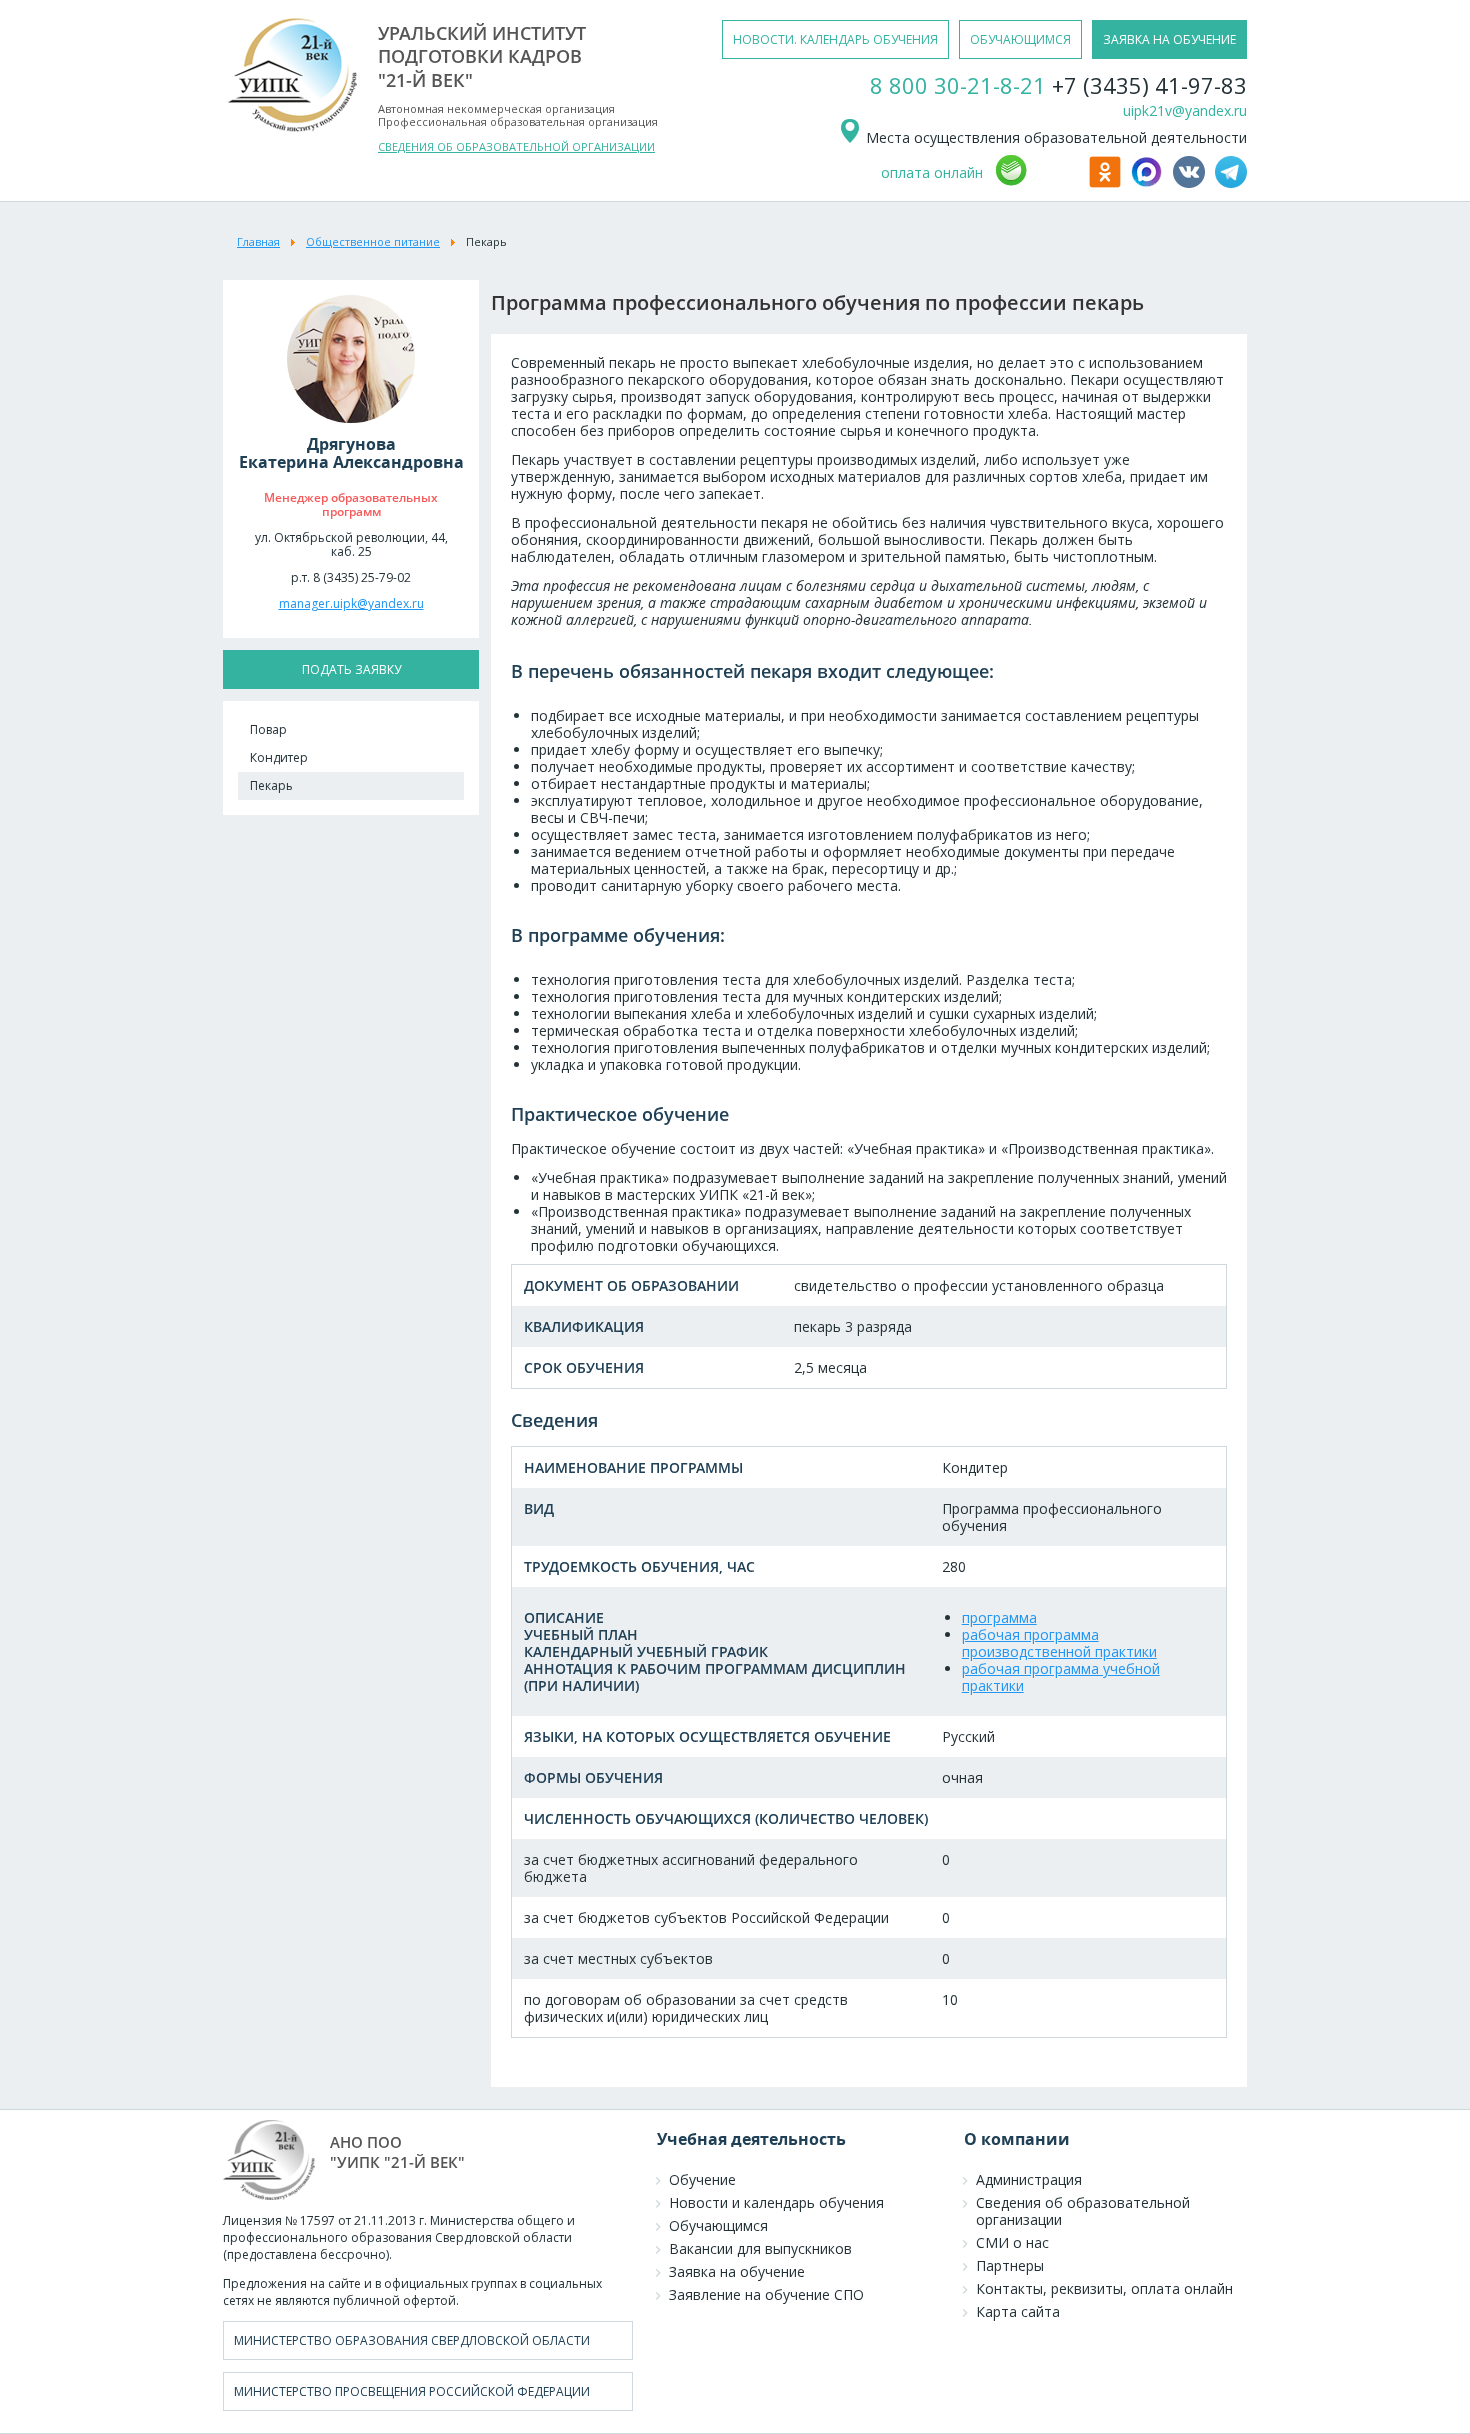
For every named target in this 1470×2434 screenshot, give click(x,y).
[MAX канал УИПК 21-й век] (1150, 182)
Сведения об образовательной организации (1083, 2211)
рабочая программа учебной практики (1061, 1677)
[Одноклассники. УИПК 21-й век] (1108, 182)
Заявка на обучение (737, 2271)
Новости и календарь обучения (776, 2202)
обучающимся (1020, 39)
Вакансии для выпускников (760, 2248)
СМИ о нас (1012, 2242)
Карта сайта (1018, 2311)
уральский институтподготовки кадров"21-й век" (482, 56)
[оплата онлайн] (1039, 182)
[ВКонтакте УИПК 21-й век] (1192, 182)
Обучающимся (718, 2225)
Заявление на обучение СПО (766, 2294)
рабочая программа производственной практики (1059, 1643)
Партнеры (1010, 2265)
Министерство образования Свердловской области (412, 2340)
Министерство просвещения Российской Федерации (412, 2391)
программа (999, 1617)
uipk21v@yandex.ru (1185, 110)
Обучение (702, 2179)
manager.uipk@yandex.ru (351, 603)
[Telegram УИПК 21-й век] (1231, 182)
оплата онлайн (932, 172)
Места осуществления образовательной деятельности (1054, 137)
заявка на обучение (1169, 39)
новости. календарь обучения (835, 39)
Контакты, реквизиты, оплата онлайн (1104, 2288)
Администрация (1029, 2179)
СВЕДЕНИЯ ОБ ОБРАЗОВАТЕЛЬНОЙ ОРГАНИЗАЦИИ (516, 146)
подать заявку (351, 669)
